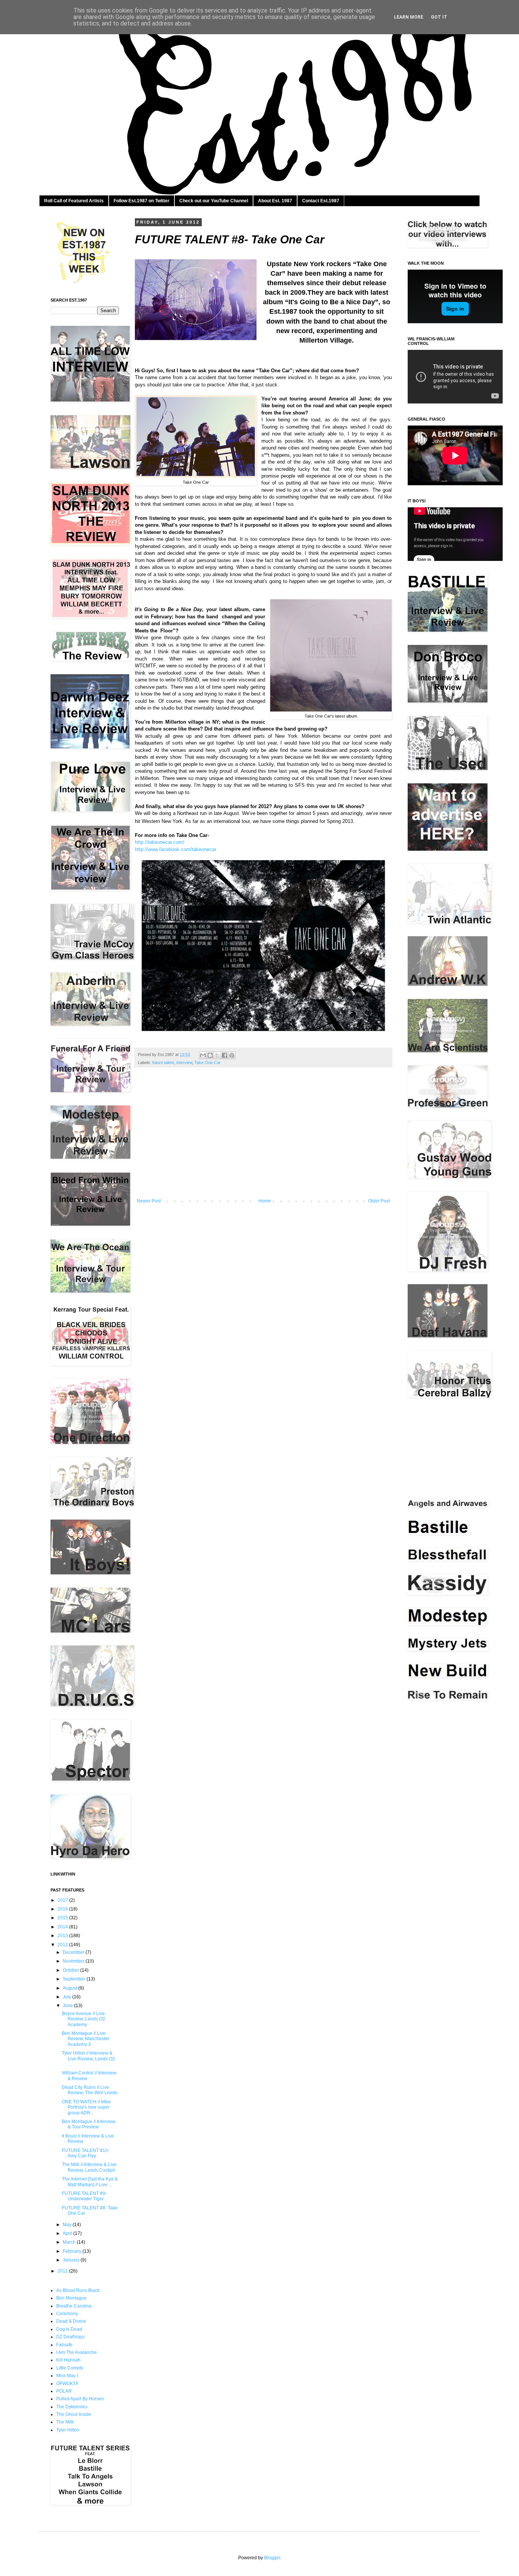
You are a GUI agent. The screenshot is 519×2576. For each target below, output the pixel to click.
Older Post (379, 1201)
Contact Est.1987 (321, 201)
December (74, 1952)
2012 (63, 1945)
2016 (63, 1909)
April (68, 2233)
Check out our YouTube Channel (214, 201)
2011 (63, 2271)
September (75, 1979)
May (68, 2225)
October (71, 1970)
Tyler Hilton (68, 2430)
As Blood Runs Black (78, 2290)
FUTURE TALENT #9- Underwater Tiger (84, 2196)
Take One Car (208, 1062)
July (67, 1997)
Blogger (272, 2558)
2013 (63, 1936)
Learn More (409, 17)
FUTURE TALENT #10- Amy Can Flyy (86, 2153)
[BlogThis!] (210, 1055)
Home (265, 1201)
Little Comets (70, 2368)
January (72, 2260)
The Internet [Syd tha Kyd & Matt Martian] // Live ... (90, 2182)
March (70, 2242)
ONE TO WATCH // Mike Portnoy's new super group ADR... (86, 2107)
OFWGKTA (67, 2384)
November (74, 1961)
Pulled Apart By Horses (80, 2399)
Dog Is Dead (69, 2329)
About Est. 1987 (275, 201)
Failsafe (64, 2345)
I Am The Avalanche (77, 2352)
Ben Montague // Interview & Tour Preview (89, 2124)
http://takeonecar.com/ (160, 842)
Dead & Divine (71, 2321)
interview (184, 1062)
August (70, 1988)
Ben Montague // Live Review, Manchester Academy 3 (86, 2039)
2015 (63, 1918)
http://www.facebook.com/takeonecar (176, 849)
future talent (163, 1062)
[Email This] (203, 1055)
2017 (63, 1900)
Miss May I (67, 2376)
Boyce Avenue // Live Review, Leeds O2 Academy (84, 2019)
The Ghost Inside (74, 2414)
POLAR (64, 2391)
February (73, 2251)
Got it (439, 17)
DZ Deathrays (70, 2337)
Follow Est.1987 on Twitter (142, 201)
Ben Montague (71, 2298)
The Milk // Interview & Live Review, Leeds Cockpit (89, 2167)
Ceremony (67, 2314)
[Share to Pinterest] (232, 1055)
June (68, 2006)
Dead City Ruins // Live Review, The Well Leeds (90, 2090)
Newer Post (149, 1201)
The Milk (65, 2422)
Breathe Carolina (74, 2306)
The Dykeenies (72, 2407)
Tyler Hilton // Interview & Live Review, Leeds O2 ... (89, 2059)
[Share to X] (217, 1055)
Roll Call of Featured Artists (74, 201)
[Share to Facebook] (225, 1055)
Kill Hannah (68, 2360)
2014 (63, 1927)
